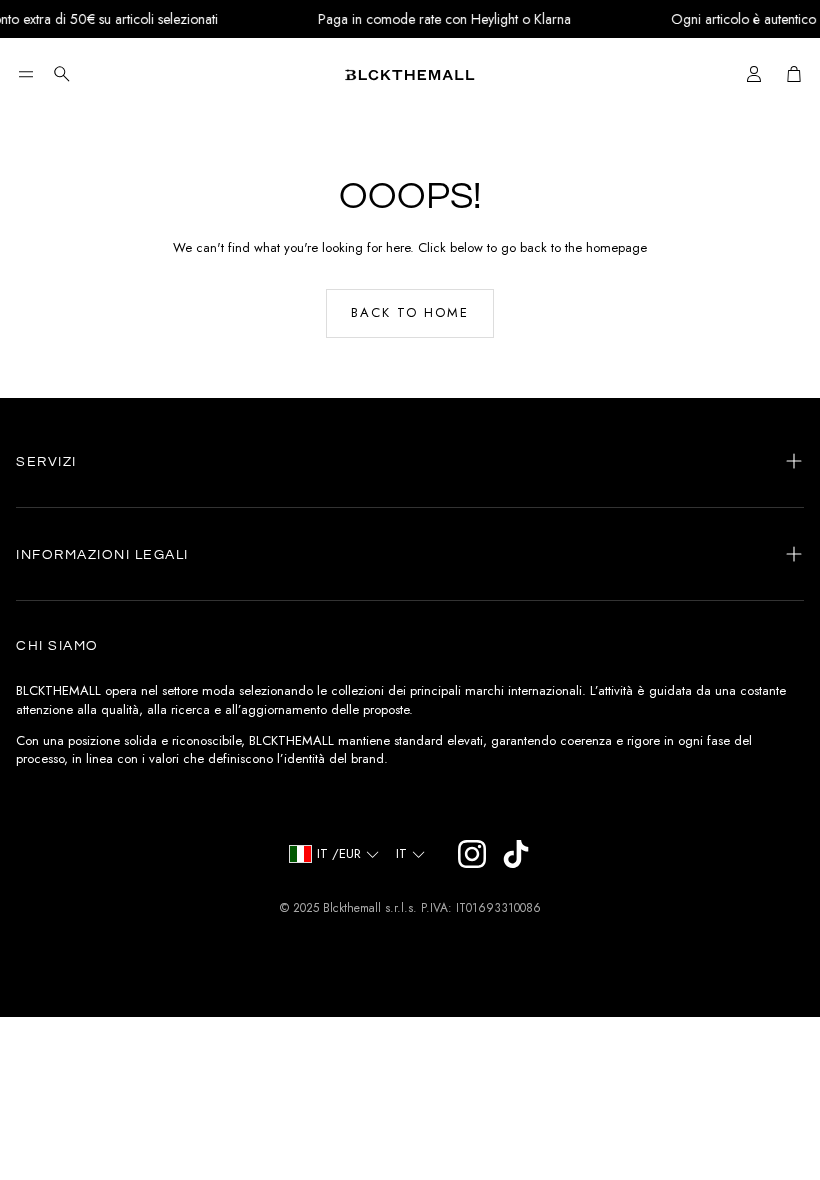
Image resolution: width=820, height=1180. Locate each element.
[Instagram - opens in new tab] (472, 854)
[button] (26, 74)
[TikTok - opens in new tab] (516, 854)
